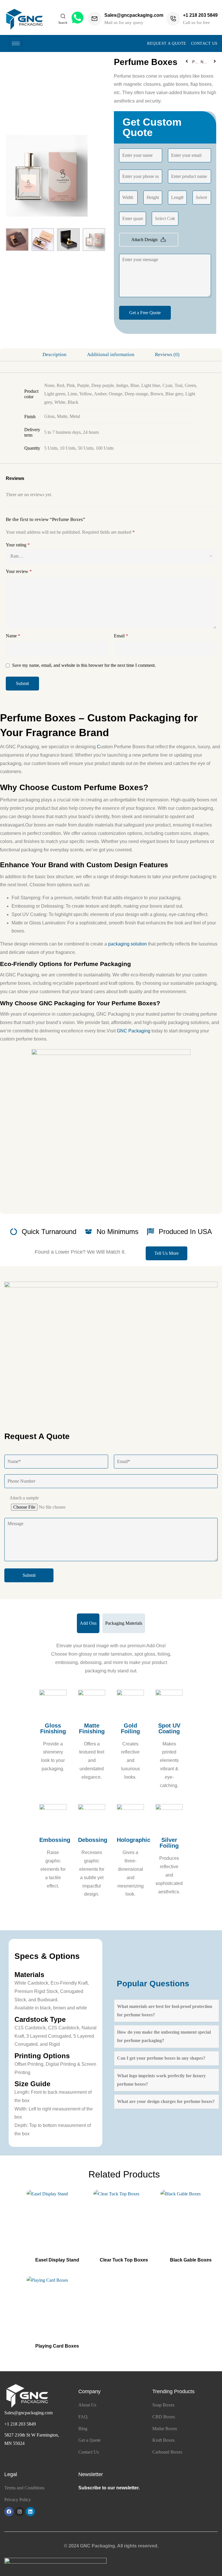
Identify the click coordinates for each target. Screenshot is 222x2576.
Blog (83, 2429)
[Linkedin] (30, 2512)
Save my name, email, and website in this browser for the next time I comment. (84, 665)
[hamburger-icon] (16, 43)
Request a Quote (167, 43)
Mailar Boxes (165, 2429)
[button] (166, 1253)
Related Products (124, 2174)
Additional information (111, 354)
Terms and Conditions (24, 2488)
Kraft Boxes (163, 2440)
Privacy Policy (18, 2500)
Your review (19, 571)
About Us (87, 2405)
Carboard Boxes (167, 2452)
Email (121, 636)
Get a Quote (89, 2440)
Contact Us (204, 43)
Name (13, 636)
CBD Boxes (164, 2417)
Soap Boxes (163, 2405)
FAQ (83, 2417)
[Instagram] (20, 2512)
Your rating (18, 545)
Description (54, 354)
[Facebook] (9, 2512)
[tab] (55, 355)
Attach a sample (24, 1498)
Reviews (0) (167, 354)
